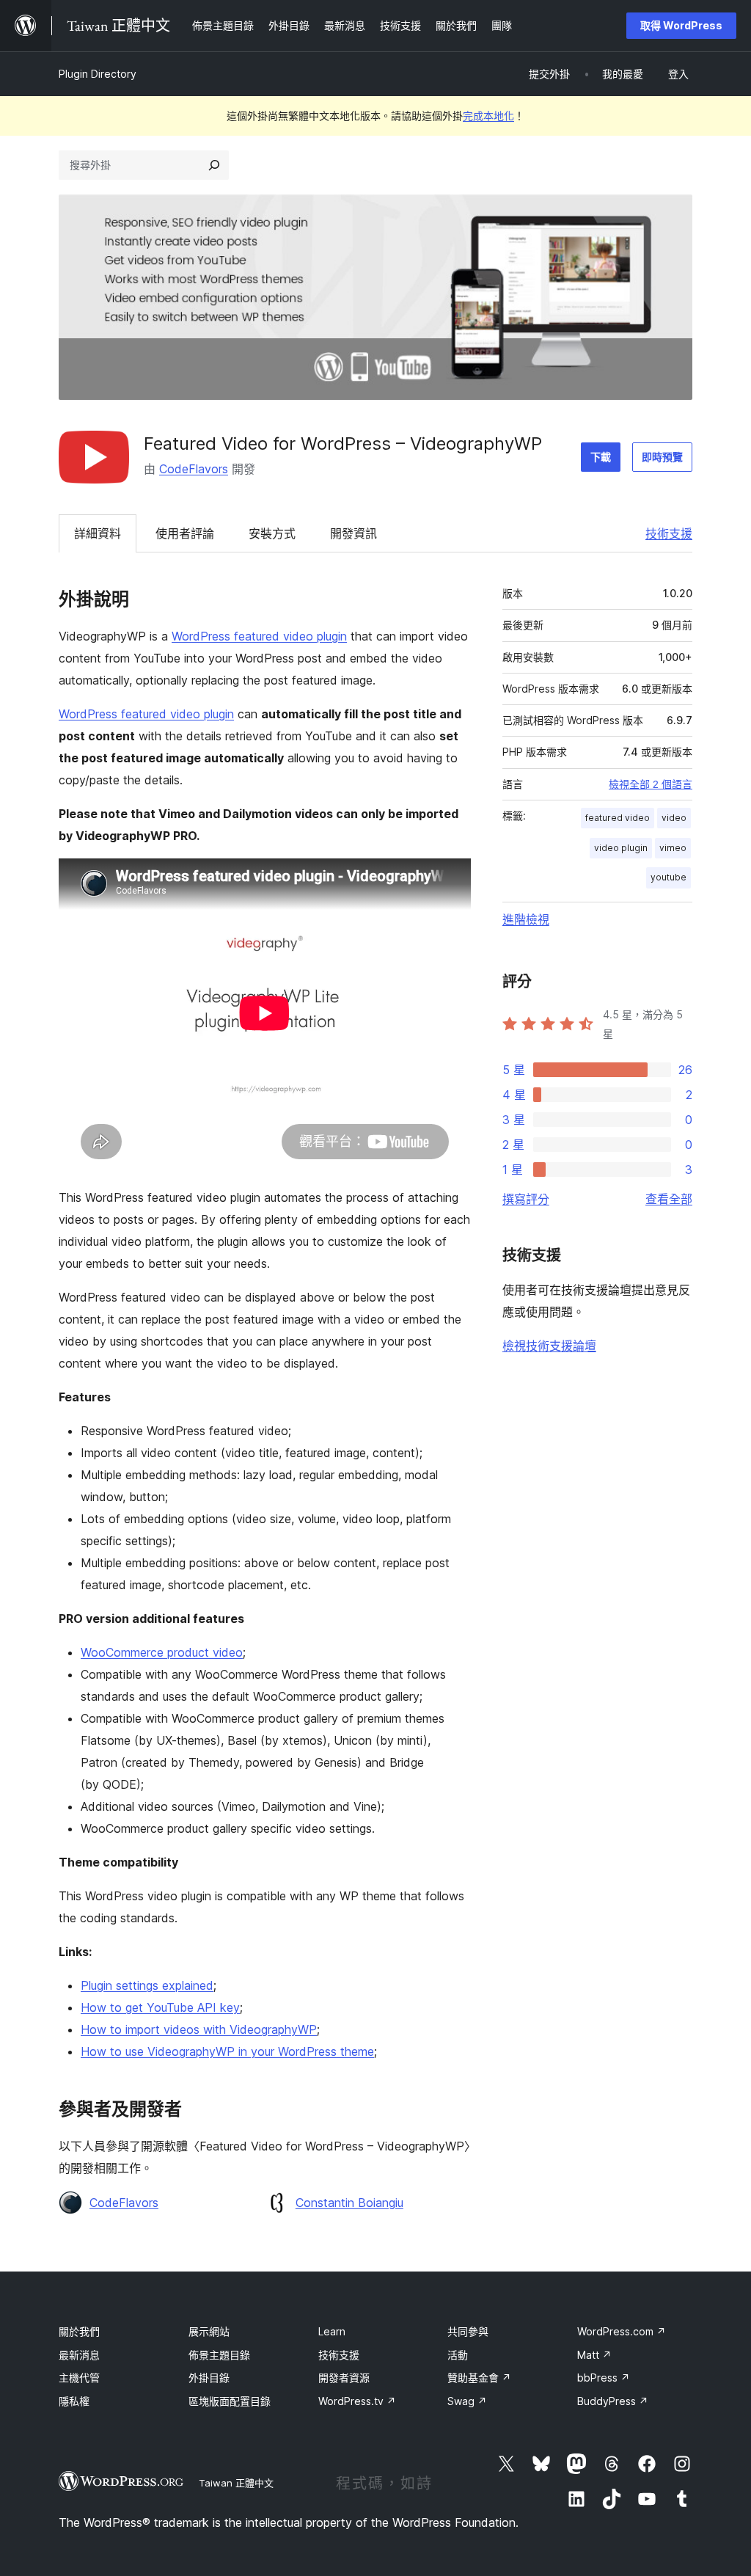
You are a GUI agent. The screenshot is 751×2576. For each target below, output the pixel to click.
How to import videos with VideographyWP (199, 2029)
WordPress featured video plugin (259, 636)
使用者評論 (185, 533)
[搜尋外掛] (214, 165)
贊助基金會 (479, 2378)
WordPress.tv (357, 2401)
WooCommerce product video (162, 1652)
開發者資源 (344, 2378)
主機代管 (79, 2378)
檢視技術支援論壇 (549, 1346)
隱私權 (74, 2401)
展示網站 (209, 2331)
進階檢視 (526, 919)
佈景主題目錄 (219, 2355)
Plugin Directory (98, 74)
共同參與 (468, 2331)
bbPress (604, 2378)
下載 (601, 457)
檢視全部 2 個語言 (651, 784)
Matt (594, 2355)
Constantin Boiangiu (349, 2203)
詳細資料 (98, 533)
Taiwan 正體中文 (236, 2483)
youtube (668, 877)
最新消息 (79, 2355)
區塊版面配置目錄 (230, 2401)
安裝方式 (272, 533)
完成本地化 (488, 116)
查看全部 (669, 1199)
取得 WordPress (681, 25)
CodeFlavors (194, 469)
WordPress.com (622, 2331)
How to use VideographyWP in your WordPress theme (227, 2051)
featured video (618, 818)
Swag (467, 2401)
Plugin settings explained (147, 1985)
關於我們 (79, 2331)
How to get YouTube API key (160, 2007)
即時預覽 (662, 457)
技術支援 (669, 533)
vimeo (673, 848)
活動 (458, 2355)
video (674, 818)
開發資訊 (353, 533)
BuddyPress (613, 2401)
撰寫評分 (526, 1199)
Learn (332, 2331)
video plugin (621, 848)
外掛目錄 (209, 2378)
